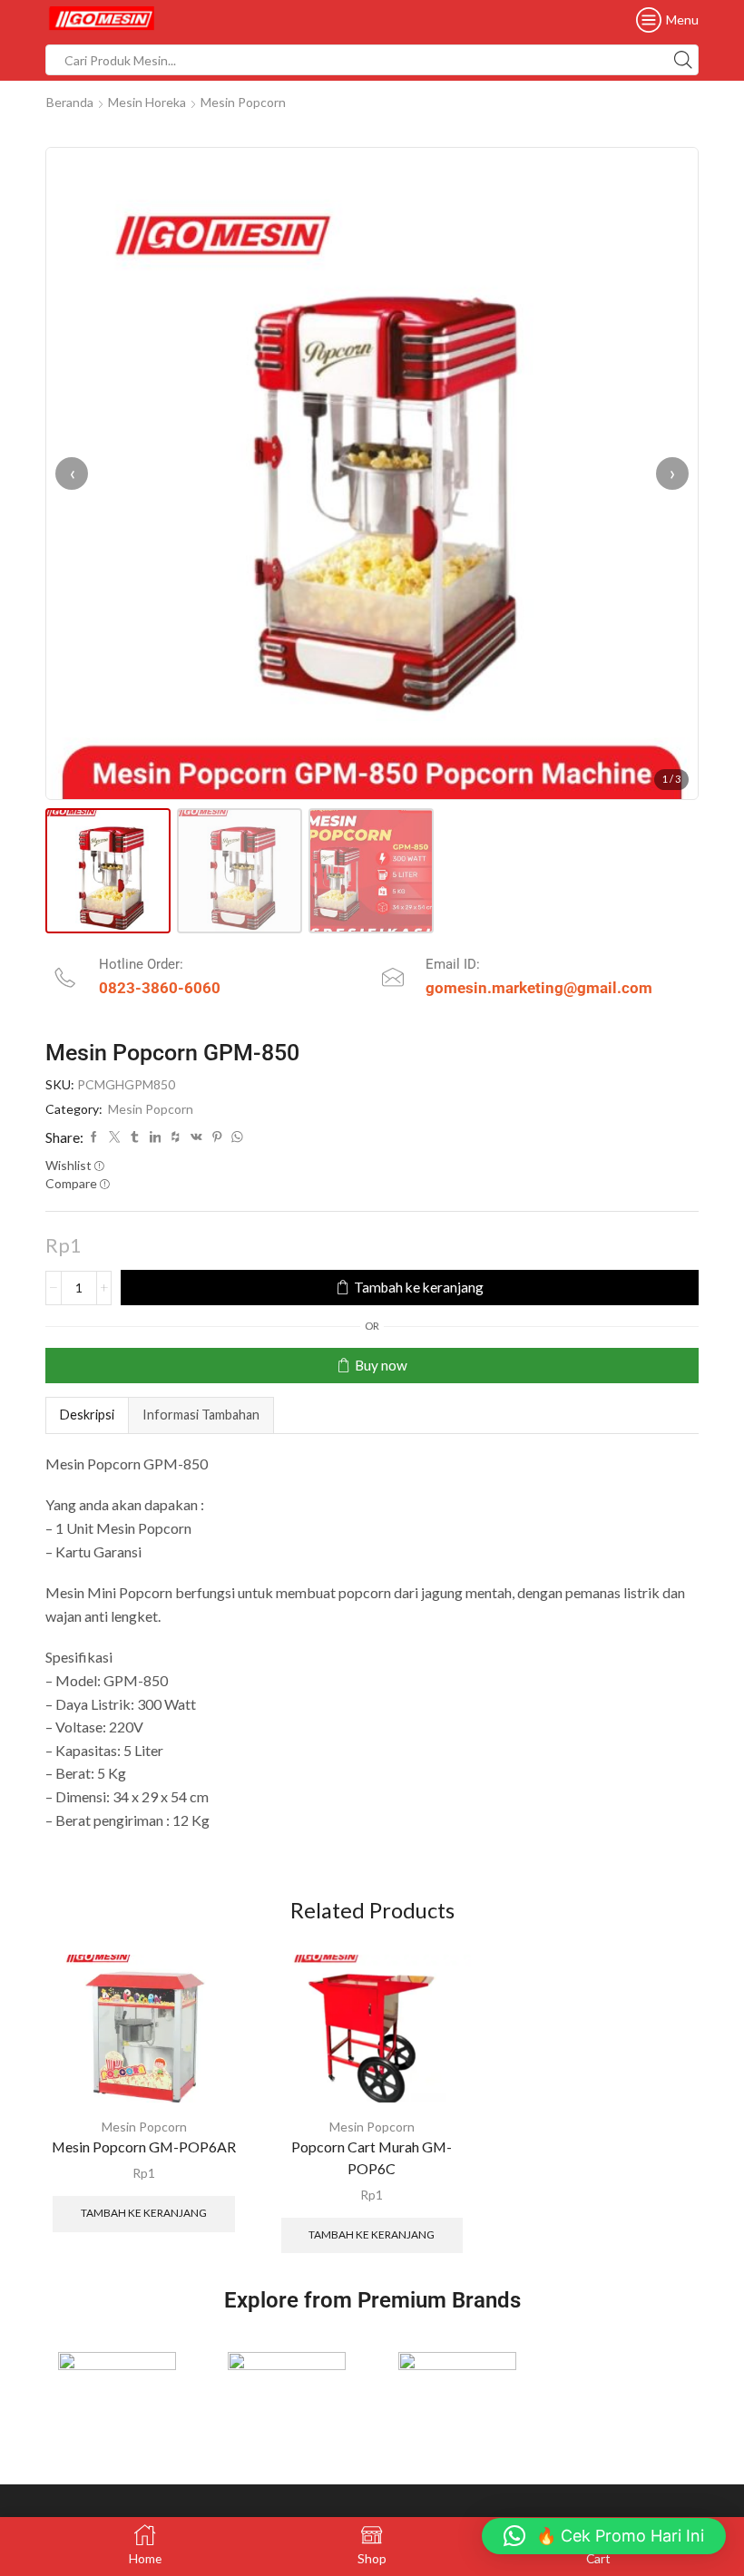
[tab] (87, 1415)
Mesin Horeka (147, 102)
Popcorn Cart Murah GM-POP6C (372, 2157)
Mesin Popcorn (243, 102)
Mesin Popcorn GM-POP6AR (144, 2147)
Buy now (381, 1365)
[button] (604, 2536)
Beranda (70, 102)
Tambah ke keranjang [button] (144, 2213)
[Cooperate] (288, 2384)
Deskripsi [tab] (87, 1415)
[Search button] (683, 60)
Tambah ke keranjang (419, 1287)
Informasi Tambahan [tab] (201, 1415)
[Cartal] (117, 2384)
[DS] (457, 2384)
